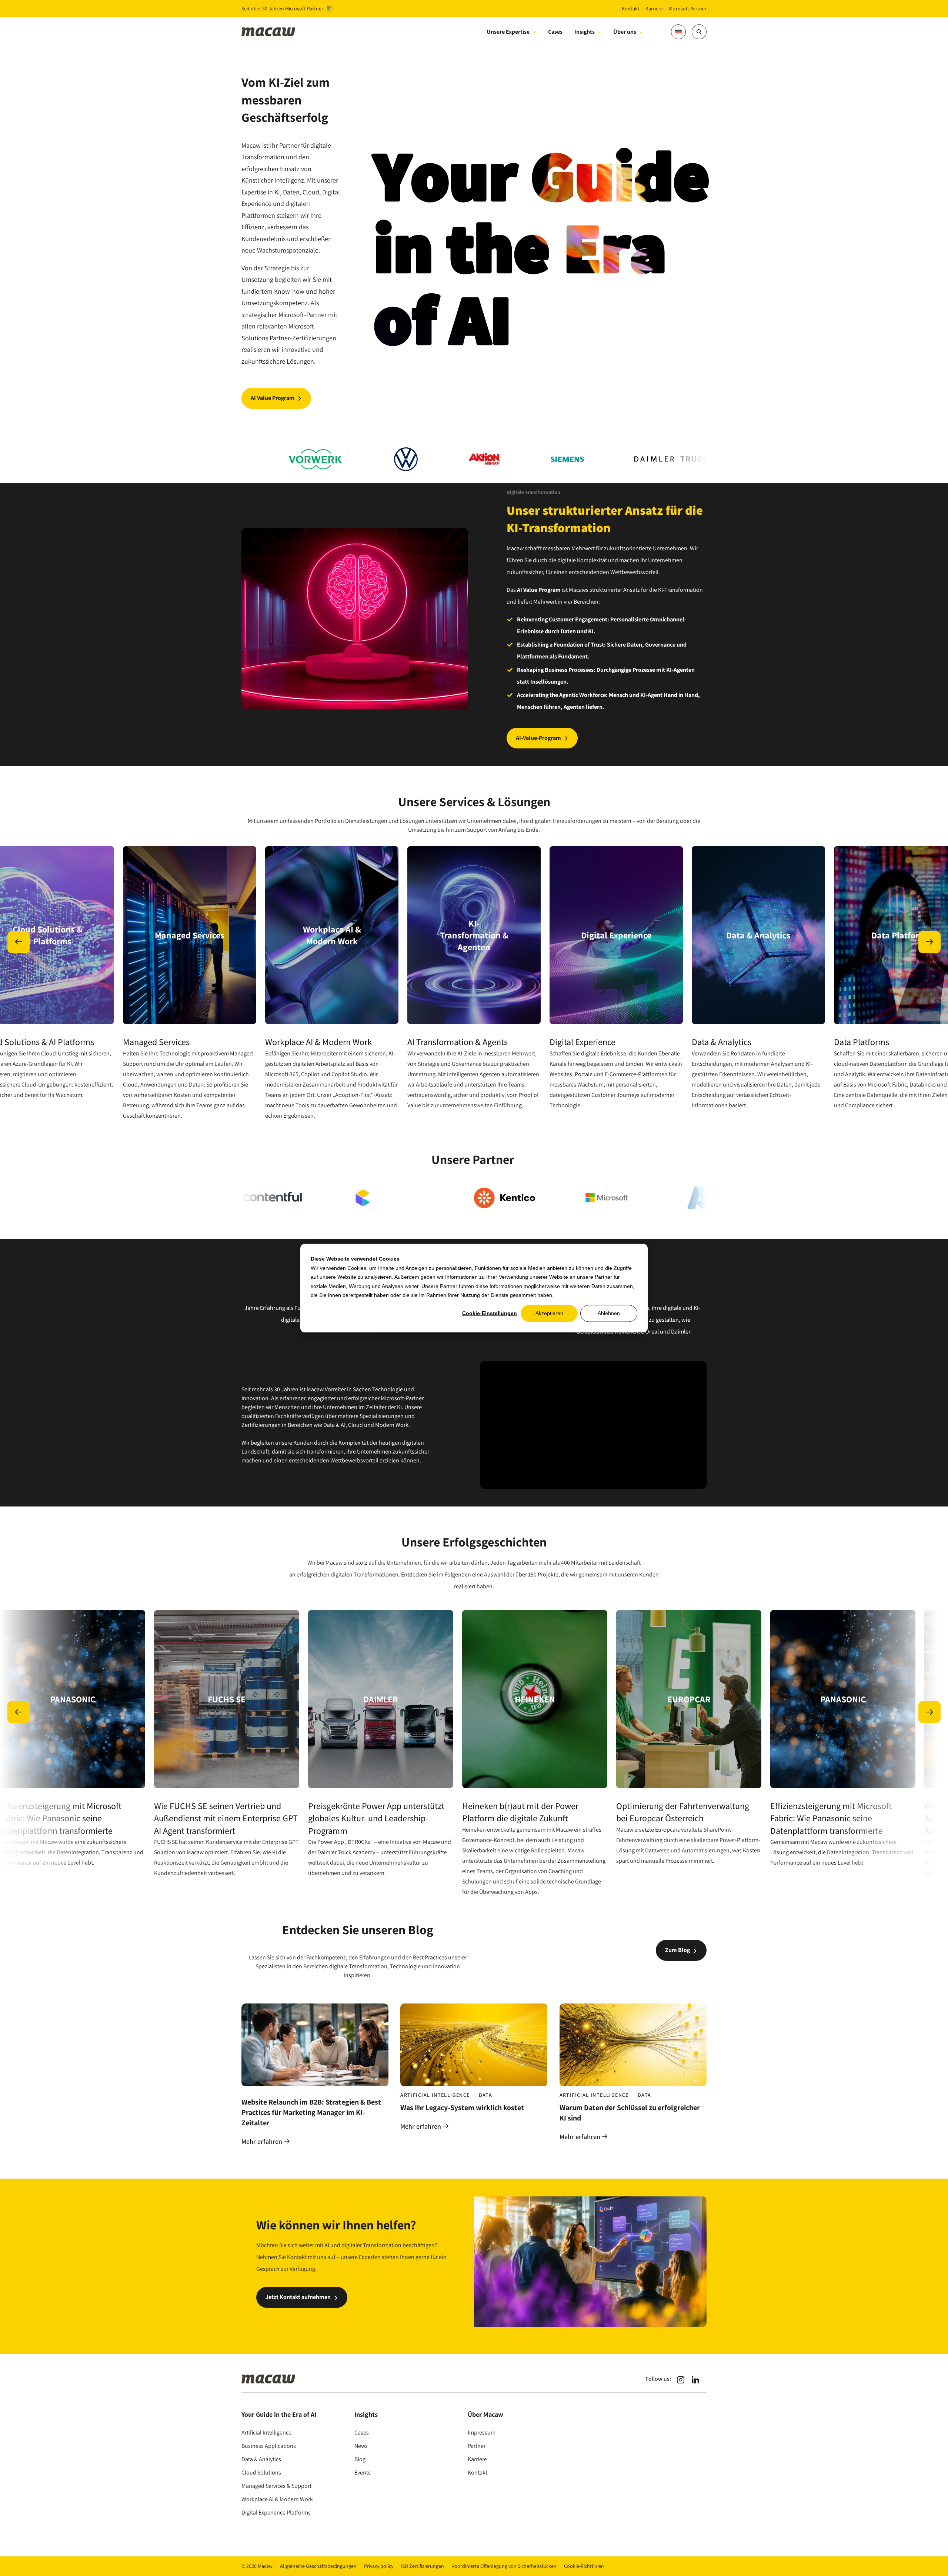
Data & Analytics (261, 2459)
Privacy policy (379, 2566)
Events (363, 2472)
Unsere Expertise (508, 32)
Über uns (625, 32)
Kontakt (478, 2472)
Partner (477, 2446)
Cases (362, 2432)
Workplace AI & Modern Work (277, 2499)
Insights (585, 32)
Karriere (477, 2459)
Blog (360, 2459)
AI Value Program (273, 398)
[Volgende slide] (929, 942)
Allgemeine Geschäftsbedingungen (318, 2566)
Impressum (482, 2432)
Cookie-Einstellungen (490, 1313)
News (361, 2446)
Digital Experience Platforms (276, 2512)
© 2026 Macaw (257, 2566)
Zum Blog (677, 1950)
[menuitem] (655, 32)
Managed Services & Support (276, 2486)
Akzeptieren (549, 1313)
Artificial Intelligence (266, 2432)
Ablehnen (609, 1313)
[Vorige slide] (19, 942)
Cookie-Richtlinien (584, 2566)
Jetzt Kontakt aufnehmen (298, 2297)
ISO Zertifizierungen (422, 2566)
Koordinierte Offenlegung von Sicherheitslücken (504, 2566)
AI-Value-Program (538, 738)
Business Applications (269, 2446)
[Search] (699, 32)
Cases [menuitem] (555, 32)
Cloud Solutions (261, 2472)
